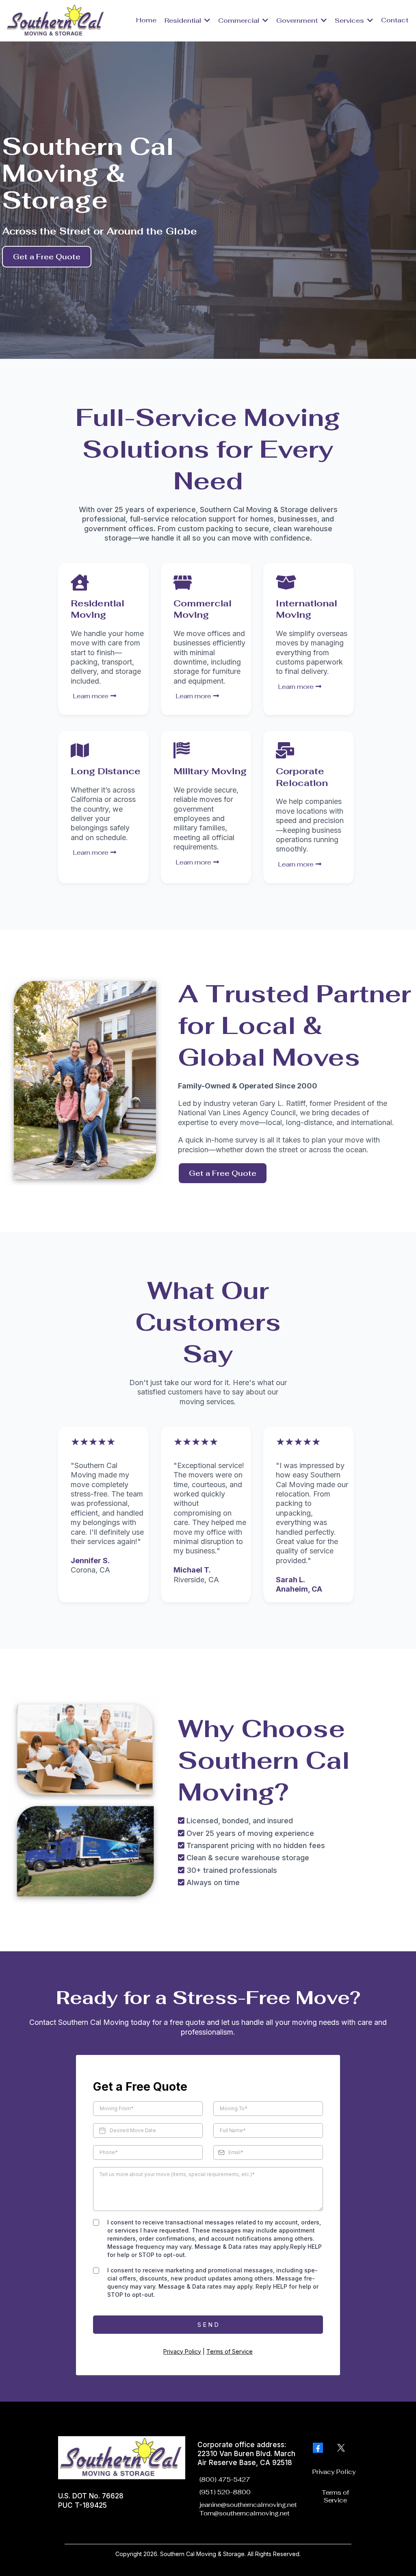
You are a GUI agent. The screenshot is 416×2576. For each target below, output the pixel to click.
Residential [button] (184, 21)
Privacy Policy (182, 2351)
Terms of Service (230, 2351)
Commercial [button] (239, 21)
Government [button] (298, 21)
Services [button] (350, 21)
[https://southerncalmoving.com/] (56, 20)
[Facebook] (318, 2448)
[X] (341, 2448)
